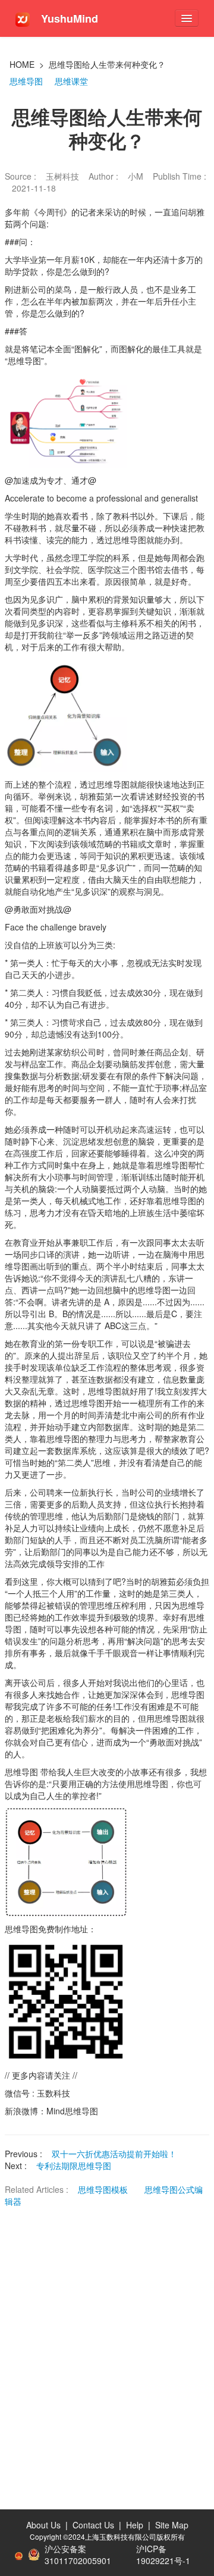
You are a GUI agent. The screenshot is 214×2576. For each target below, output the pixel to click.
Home (22, 64)
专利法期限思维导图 (74, 2166)
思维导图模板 (104, 2189)
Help (135, 2525)
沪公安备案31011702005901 (78, 2555)
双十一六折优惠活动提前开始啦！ (114, 2154)
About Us (43, 2525)
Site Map (172, 2525)
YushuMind (68, 18)
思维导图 (26, 81)
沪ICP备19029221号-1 (163, 2555)
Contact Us (93, 2525)
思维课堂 (71, 81)
